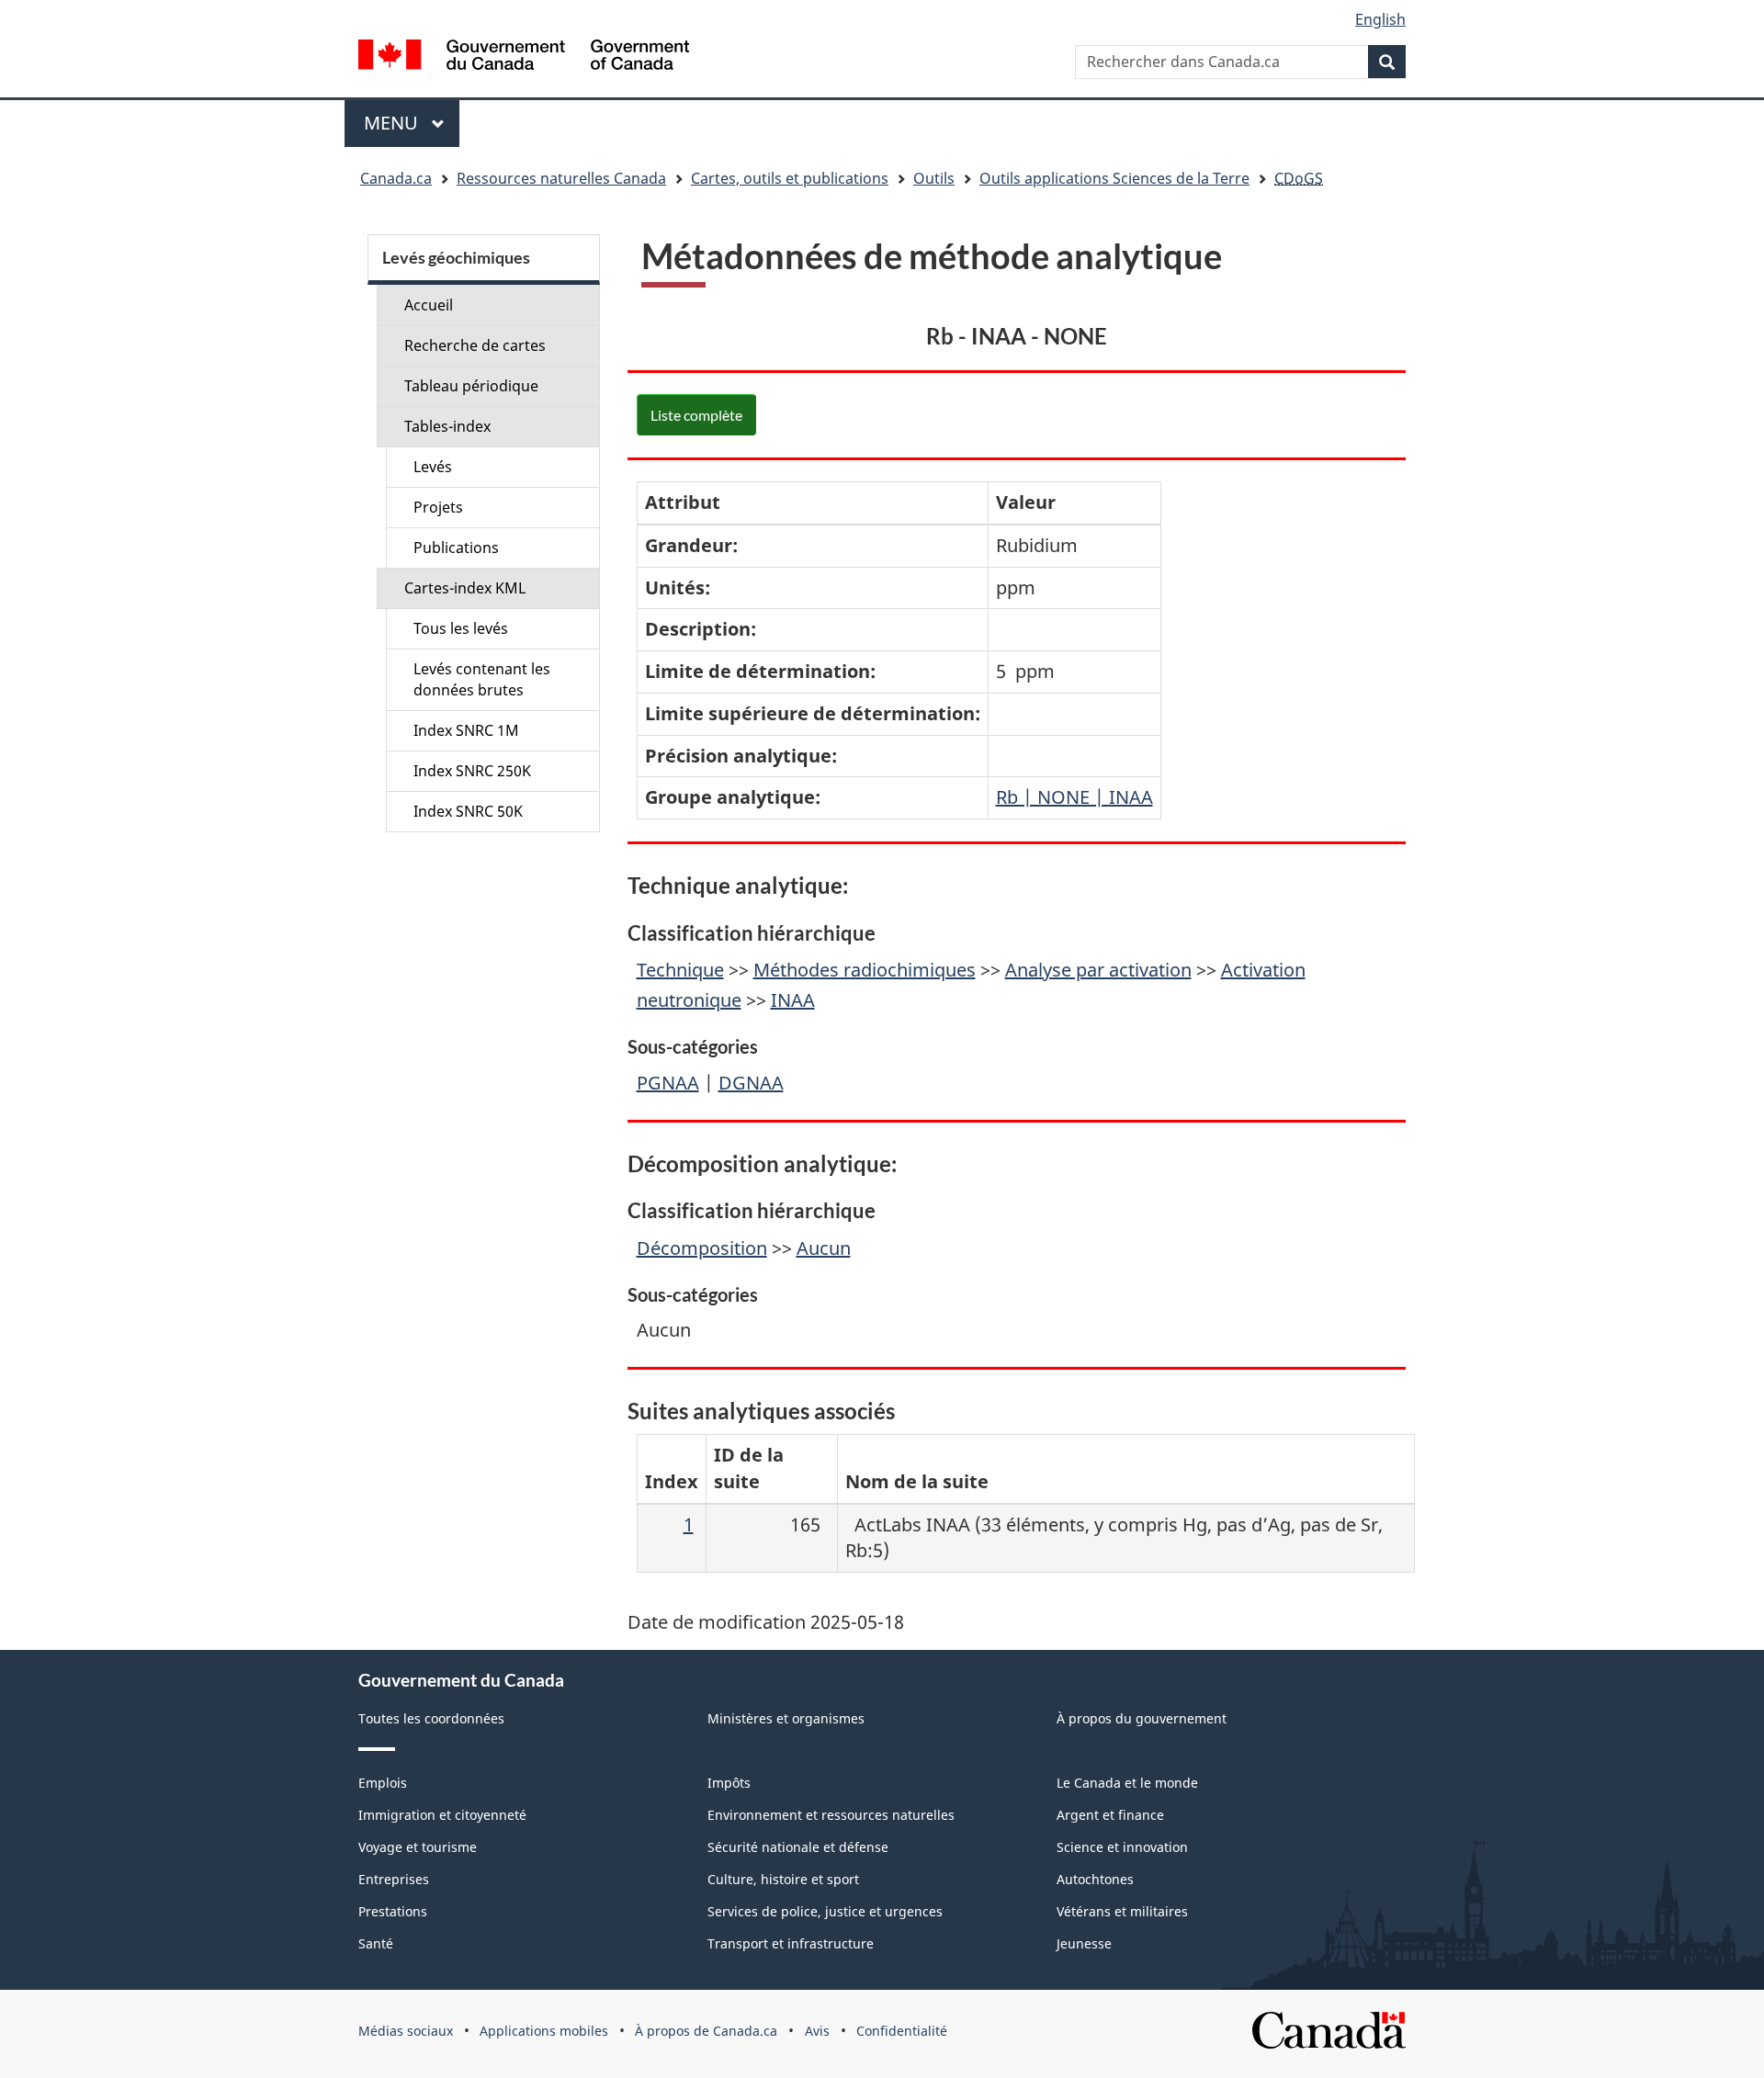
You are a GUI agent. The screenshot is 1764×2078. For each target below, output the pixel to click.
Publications (456, 548)
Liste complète (696, 415)
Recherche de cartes (475, 345)
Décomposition (702, 1248)
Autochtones (1095, 1879)
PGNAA (668, 1083)
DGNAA (751, 1083)
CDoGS (1299, 178)
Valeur (1026, 502)
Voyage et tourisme (418, 1847)
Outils (934, 178)
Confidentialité (902, 2031)
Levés (433, 467)
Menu (412, 123)
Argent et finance (1110, 1815)
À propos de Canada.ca (706, 2031)
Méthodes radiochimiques (865, 970)
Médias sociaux (406, 2031)
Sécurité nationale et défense (798, 1847)
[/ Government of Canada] (524, 57)
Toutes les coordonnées (431, 1718)
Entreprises (394, 1879)
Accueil (429, 305)
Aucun (824, 1248)
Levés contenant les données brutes (482, 679)
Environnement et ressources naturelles (831, 1815)
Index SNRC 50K (468, 811)
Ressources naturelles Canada (561, 178)
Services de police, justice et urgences (825, 1911)
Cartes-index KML (465, 588)
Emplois (383, 1783)
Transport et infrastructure (791, 1943)
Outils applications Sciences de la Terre (1114, 178)
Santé (376, 1943)
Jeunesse (1084, 1943)
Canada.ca (396, 178)
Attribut (683, 502)
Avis (817, 2031)
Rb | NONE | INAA (1074, 797)
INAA (793, 1000)
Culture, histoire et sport (783, 1879)
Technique (680, 970)
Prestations (393, 1911)
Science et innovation (1122, 1847)
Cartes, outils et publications (790, 178)
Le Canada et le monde (1127, 1783)
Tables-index (447, 426)
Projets (438, 507)
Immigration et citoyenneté (442, 1815)
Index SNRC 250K (472, 771)
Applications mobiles (544, 2031)
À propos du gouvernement (1142, 1718)
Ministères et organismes (786, 1718)
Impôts (729, 1783)
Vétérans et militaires (1122, 1911)
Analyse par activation (1098, 970)
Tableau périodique (471, 386)
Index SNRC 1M (466, 730)
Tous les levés (461, 628)
